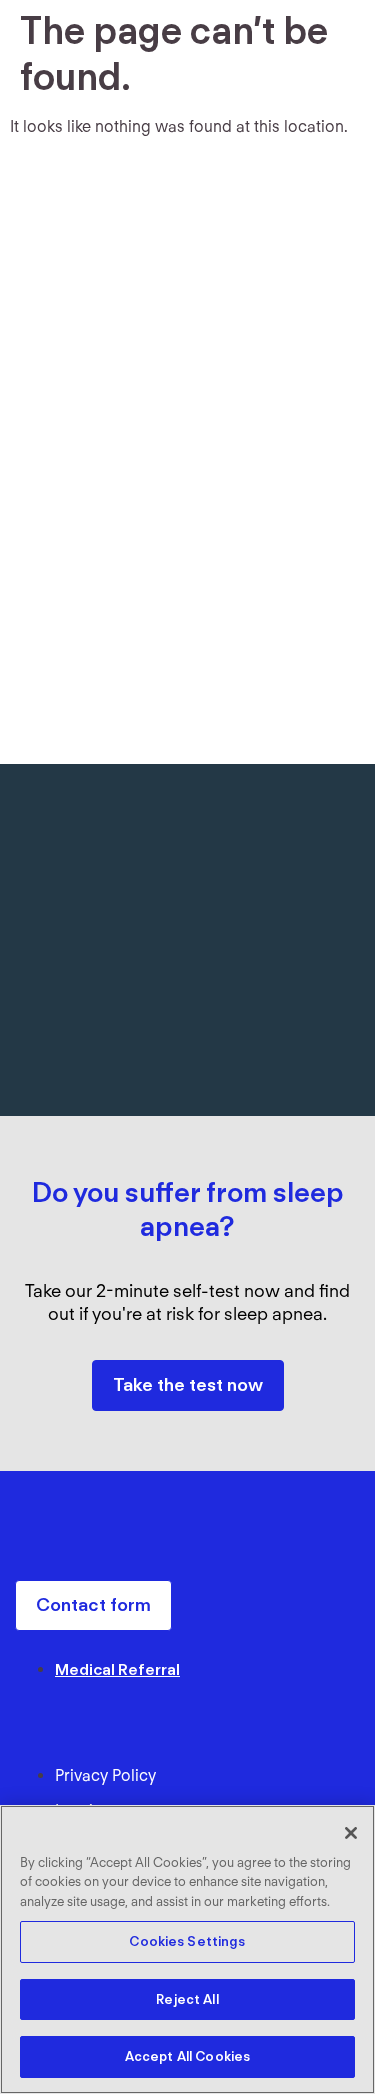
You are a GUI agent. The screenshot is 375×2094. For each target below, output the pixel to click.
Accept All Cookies (187, 2056)
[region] (187, 1949)
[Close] (351, 1833)
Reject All (187, 1999)
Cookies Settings (187, 1941)
